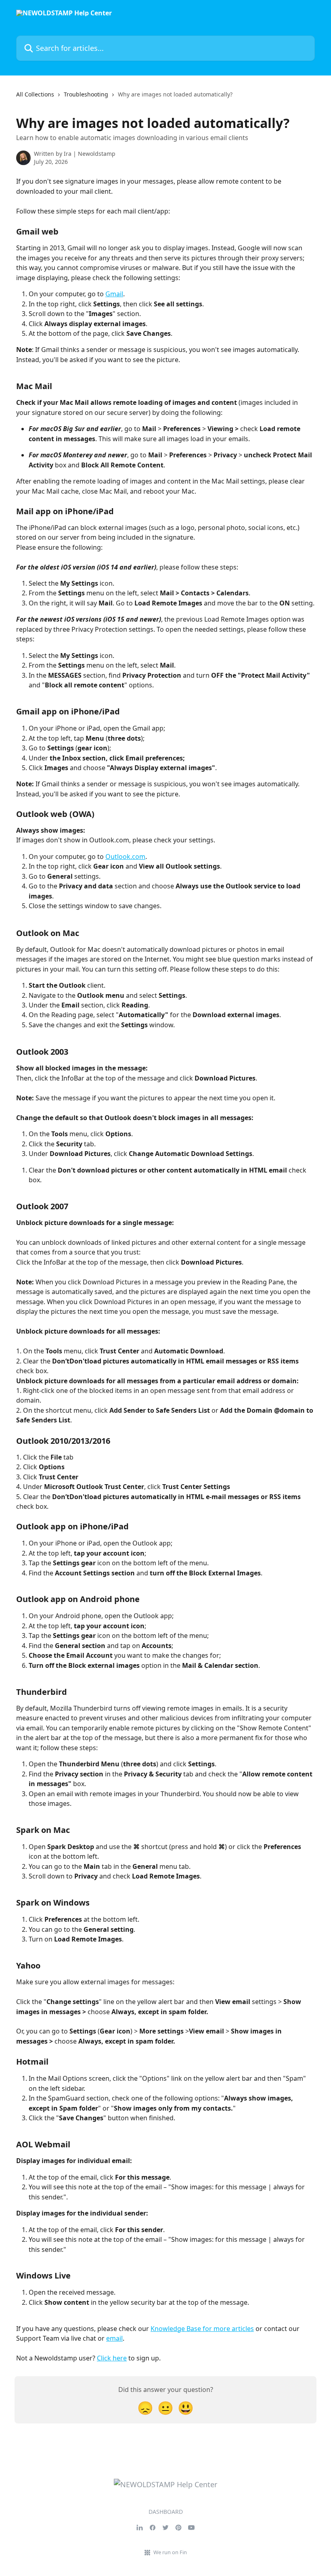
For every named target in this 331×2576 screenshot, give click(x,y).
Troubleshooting (86, 94)
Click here (112, 2358)
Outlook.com (125, 857)
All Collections (35, 94)
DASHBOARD (166, 2512)
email (114, 2338)
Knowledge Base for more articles (202, 2329)
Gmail (114, 294)
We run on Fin (170, 2552)
